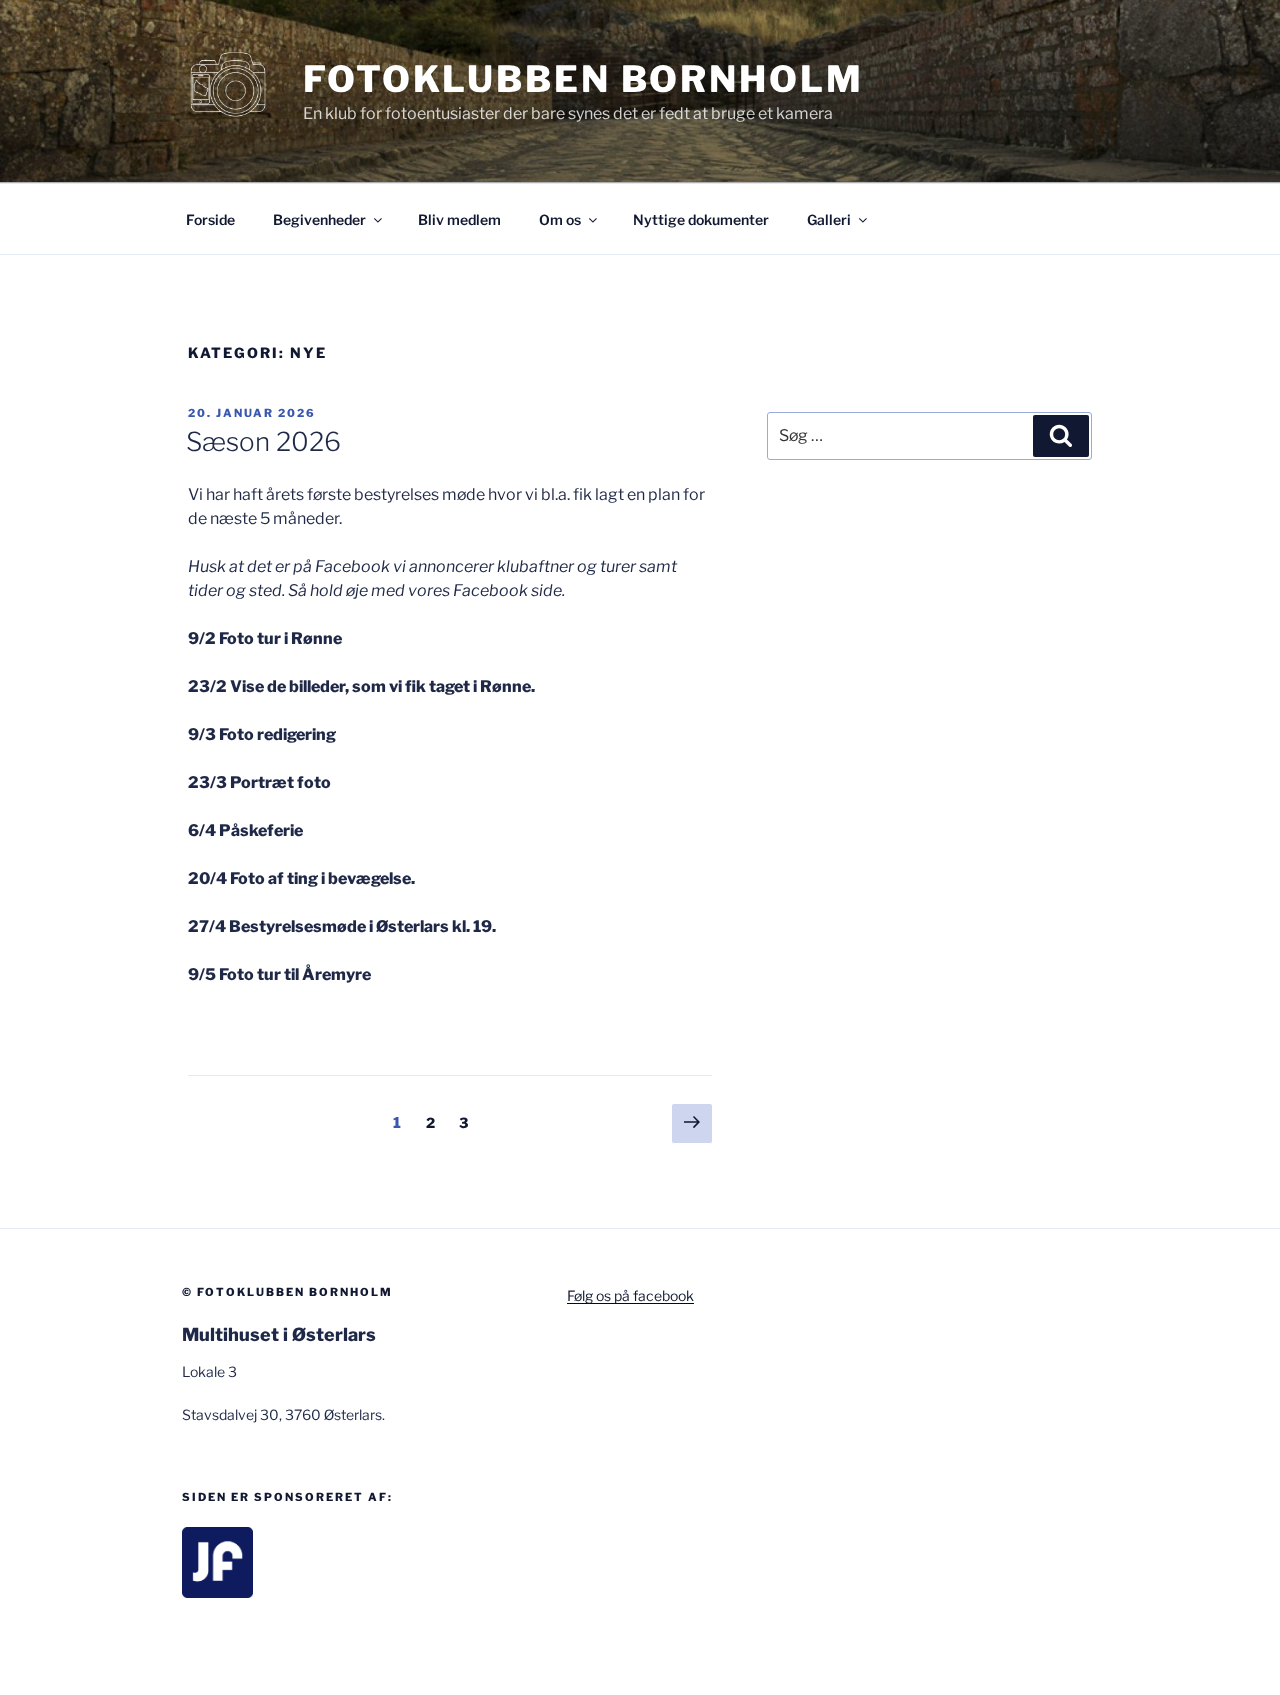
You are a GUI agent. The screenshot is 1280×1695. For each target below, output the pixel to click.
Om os (560, 219)
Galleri (829, 219)
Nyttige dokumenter (701, 219)
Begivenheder (319, 219)
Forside (210, 219)
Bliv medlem (459, 219)
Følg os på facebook (630, 1295)
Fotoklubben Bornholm (583, 79)
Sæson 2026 (263, 441)
